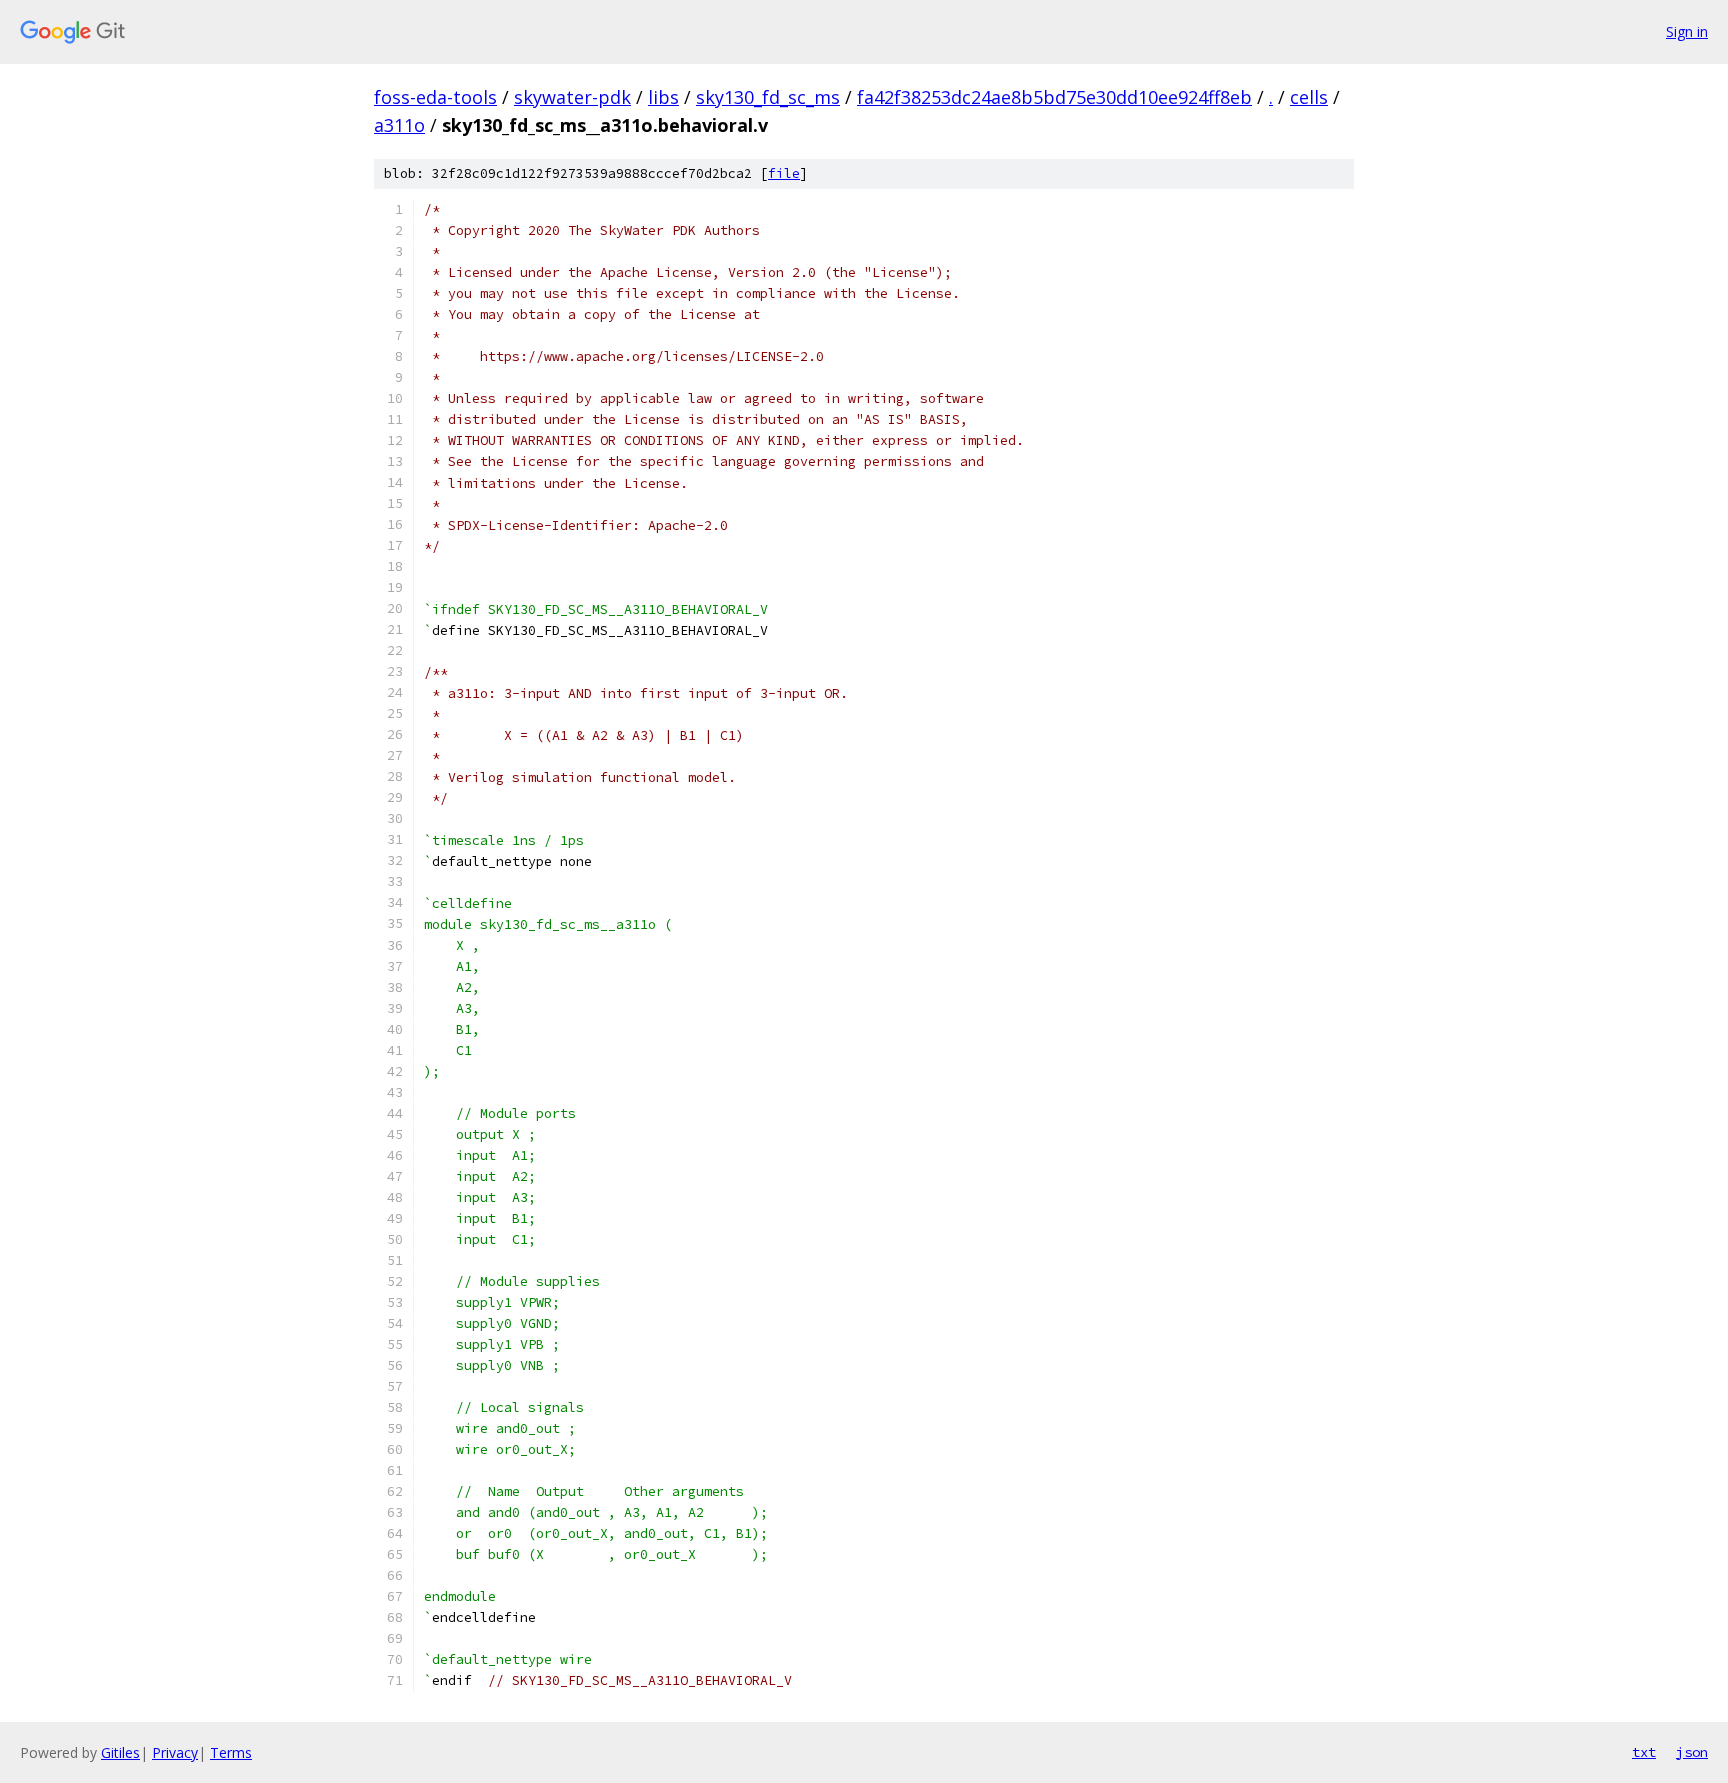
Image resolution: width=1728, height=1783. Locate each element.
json (1692, 1752)
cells (1309, 97)
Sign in (1687, 31)
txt (1644, 1752)
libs (663, 97)
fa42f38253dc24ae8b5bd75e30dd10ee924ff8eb (1054, 97)
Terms (231, 1752)
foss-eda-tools (435, 97)
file (784, 173)
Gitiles (120, 1752)
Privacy (175, 1752)
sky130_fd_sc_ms (768, 97)
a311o (399, 125)
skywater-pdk (572, 97)
